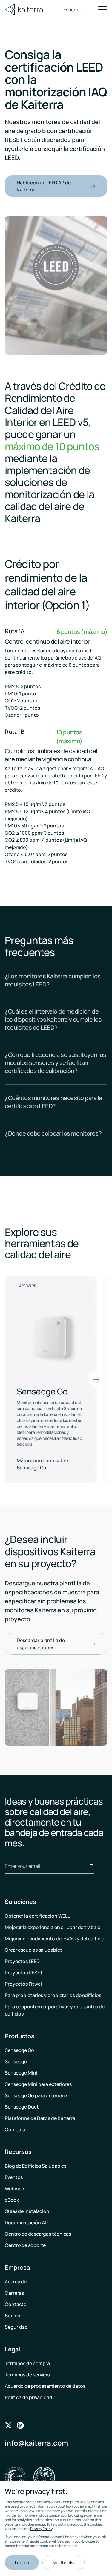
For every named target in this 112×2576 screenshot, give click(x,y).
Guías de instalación (27, 2211)
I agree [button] (22, 2562)
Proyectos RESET (24, 1973)
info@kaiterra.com (36, 2443)
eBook (12, 2200)
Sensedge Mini (21, 2073)
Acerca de (16, 2282)
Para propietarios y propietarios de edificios (53, 1995)
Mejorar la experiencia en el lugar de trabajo (53, 1927)
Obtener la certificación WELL (37, 1916)
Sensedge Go (19, 2050)
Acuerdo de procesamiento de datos (45, 2386)
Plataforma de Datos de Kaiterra (40, 2118)
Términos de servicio (27, 2375)
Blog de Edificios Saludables (36, 2166)
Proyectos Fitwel (23, 1984)
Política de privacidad (29, 2397)
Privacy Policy (41, 2529)
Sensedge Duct (22, 2107)
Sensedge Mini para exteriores (38, 2084)
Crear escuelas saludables (34, 1950)
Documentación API (27, 2223)
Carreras (14, 2293)
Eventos (14, 2177)
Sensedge (16, 2061)
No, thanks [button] (63, 2562)
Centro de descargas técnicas (38, 2234)
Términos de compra (27, 2363)
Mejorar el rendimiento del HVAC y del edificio (55, 1939)
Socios (12, 2316)
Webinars (15, 2189)
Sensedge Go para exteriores (37, 2095)
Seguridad (16, 2327)
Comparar (16, 2129)
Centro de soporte (25, 2245)
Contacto (16, 2304)
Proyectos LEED (22, 1961)
